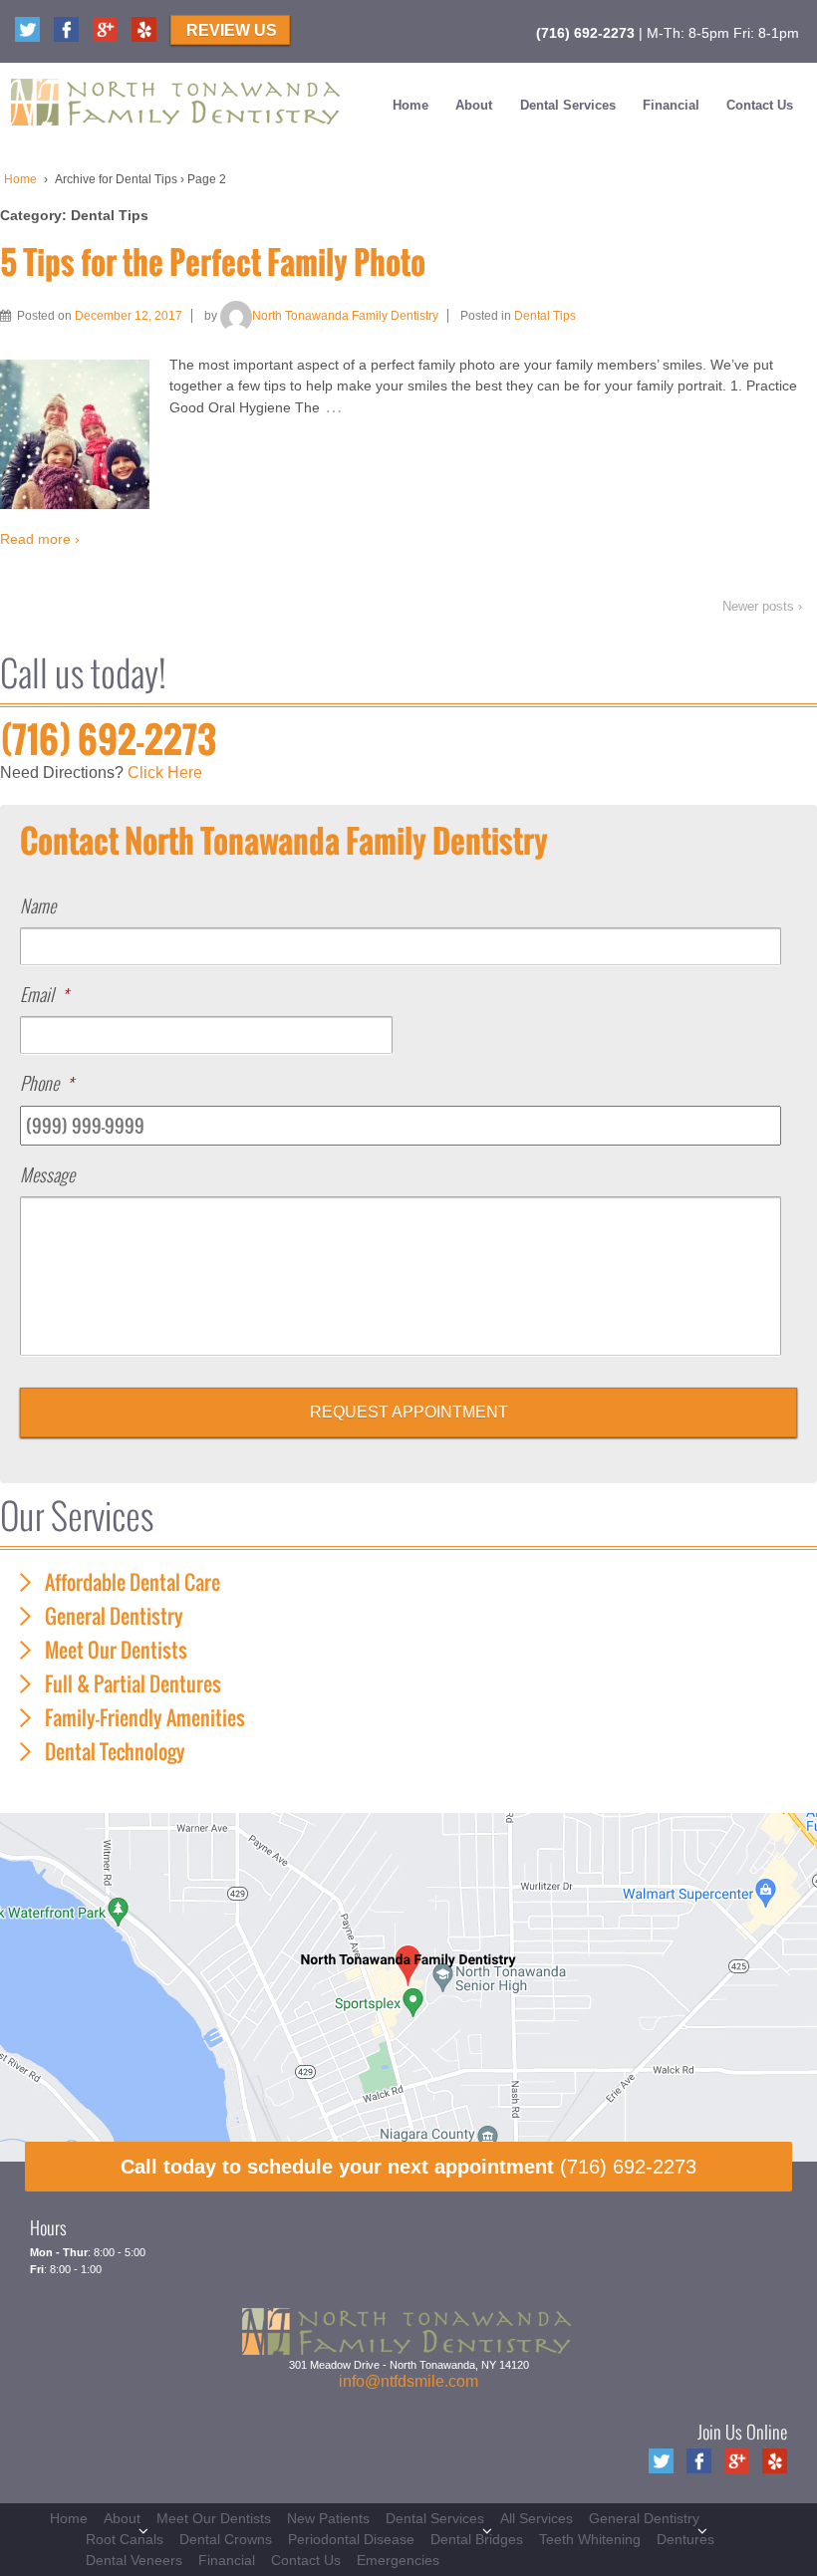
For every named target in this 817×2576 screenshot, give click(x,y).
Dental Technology (115, 1751)
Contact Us (760, 105)
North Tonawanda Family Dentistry (345, 316)
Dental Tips (545, 316)
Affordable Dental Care (133, 1582)
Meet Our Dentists (116, 1650)
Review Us (232, 30)
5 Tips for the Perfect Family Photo (213, 261)
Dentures (685, 2539)
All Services (537, 2518)
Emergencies (398, 2560)
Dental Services (568, 105)
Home (410, 105)
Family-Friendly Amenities (145, 1717)
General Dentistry (114, 1616)
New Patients (328, 2518)
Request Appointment (409, 1412)
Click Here (165, 773)
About (474, 105)
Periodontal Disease (351, 2539)
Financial (671, 105)
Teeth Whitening (590, 2539)
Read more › (40, 539)
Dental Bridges (477, 2539)
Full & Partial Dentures (133, 1683)
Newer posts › (762, 606)
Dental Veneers (134, 2560)
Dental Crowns (226, 2539)
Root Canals (125, 2539)
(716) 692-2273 (585, 33)
